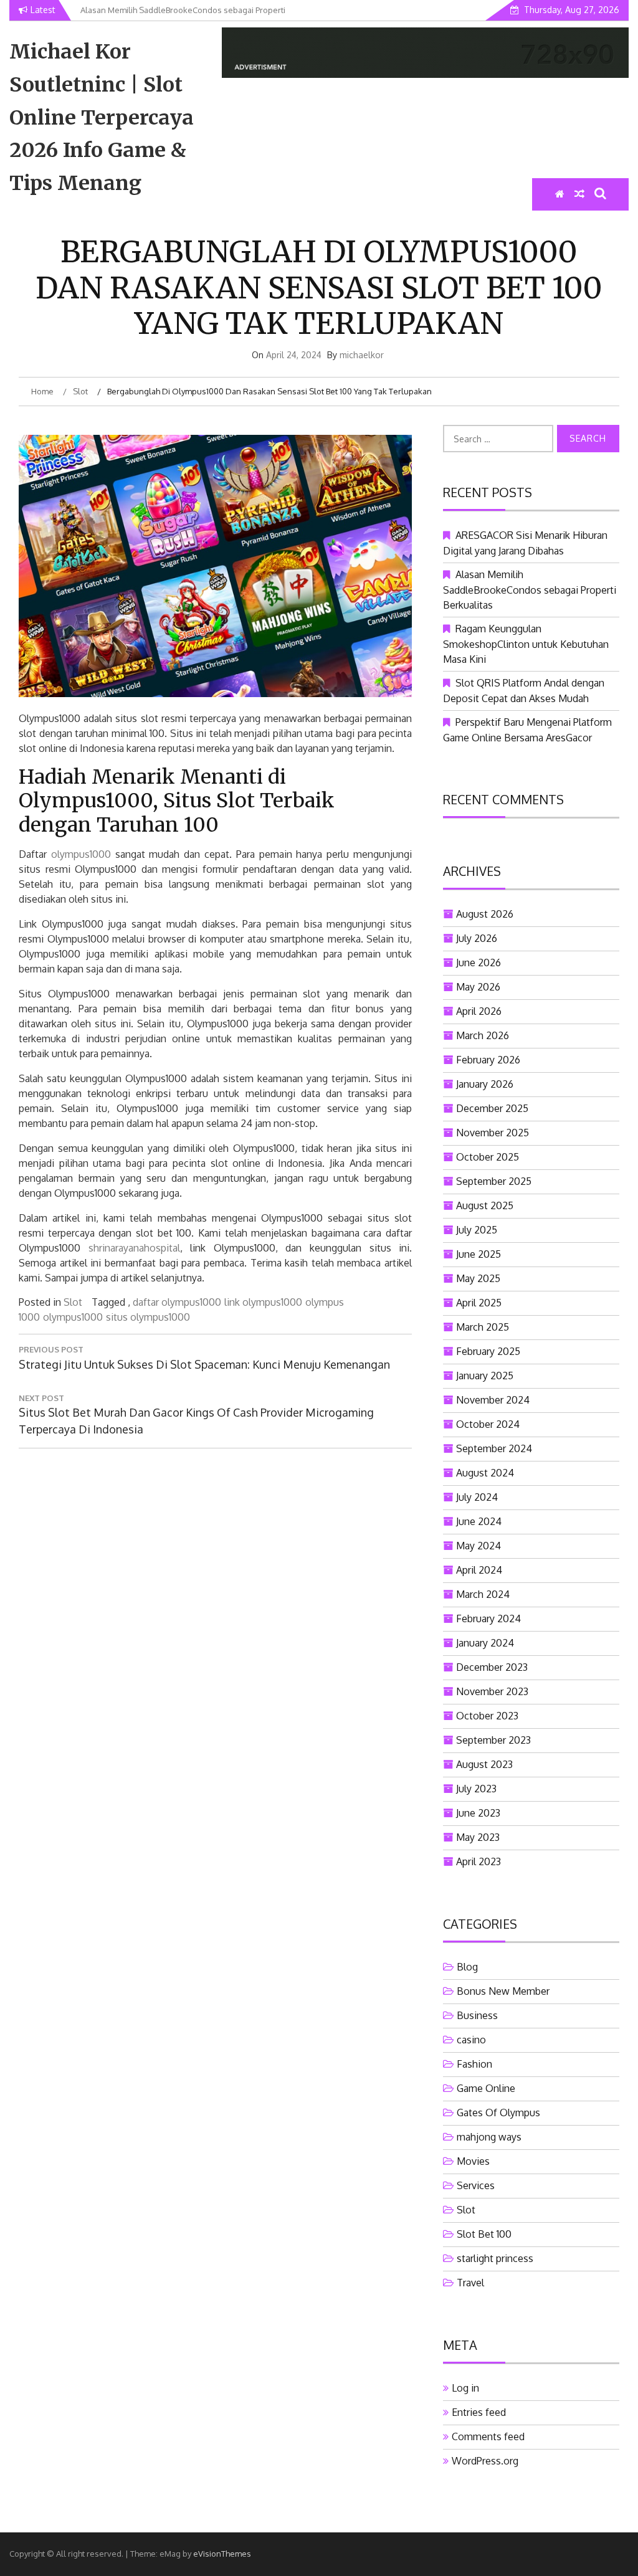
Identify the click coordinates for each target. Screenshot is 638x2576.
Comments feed (488, 2436)
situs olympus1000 (148, 1317)
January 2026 (485, 1084)
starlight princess (495, 2258)
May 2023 (478, 1837)
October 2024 (488, 1424)
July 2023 (476, 1789)
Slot (73, 1302)
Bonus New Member (503, 1991)
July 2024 (477, 1497)
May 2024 (478, 1546)
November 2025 (493, 1133)
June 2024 (479, 1521)
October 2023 (487, 1716)
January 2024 (485, 1643)
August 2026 (485, 914)
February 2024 (488, 1618)
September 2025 (494, 1181)
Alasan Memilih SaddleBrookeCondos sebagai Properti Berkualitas (530, 590)
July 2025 (477, 1230)
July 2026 (477, 938)
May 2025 (478, 1278)
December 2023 (492, 1667)
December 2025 (492, 1108)
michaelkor (362, 355)
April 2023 (478, 1861)
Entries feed (479, 2412)
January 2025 (485, 1376)
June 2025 (478, 1254)
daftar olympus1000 (177, 1302)
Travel (470, 2283)
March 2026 (483, 1035)
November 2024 (493, 1400)
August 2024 (485, 1473)
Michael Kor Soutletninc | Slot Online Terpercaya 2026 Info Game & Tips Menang (102, 117)
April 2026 (479, 1011)
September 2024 (494, 1448)
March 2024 (483, 1594)
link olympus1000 (263, 1302)
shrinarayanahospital (134, 1248)
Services (476, 2185)
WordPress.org (485, 2461)
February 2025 (488, 1351)
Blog (467, 1967)
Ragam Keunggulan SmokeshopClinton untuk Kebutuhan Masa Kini (526, 644)
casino (471, 2040)
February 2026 (488, 1060)
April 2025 (479, 1303)
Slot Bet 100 (484, 2234)
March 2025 (483, 1327)
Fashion (474, 2064)
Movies (473, 2161)
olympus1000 (81, 854)
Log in (465, 2388)
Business (477, 2015)
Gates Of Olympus (498, 2113)
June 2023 (478, 1813)
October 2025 (488, 1157)
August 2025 (485, 1205)
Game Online (486, 2088)
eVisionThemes (222, 2554)
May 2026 (478, 987)
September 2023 (493, 1740)
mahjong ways (489, 2137)
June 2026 (478, 962)
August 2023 (484, 1764)
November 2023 (492, 1691)
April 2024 (479, 1570)
